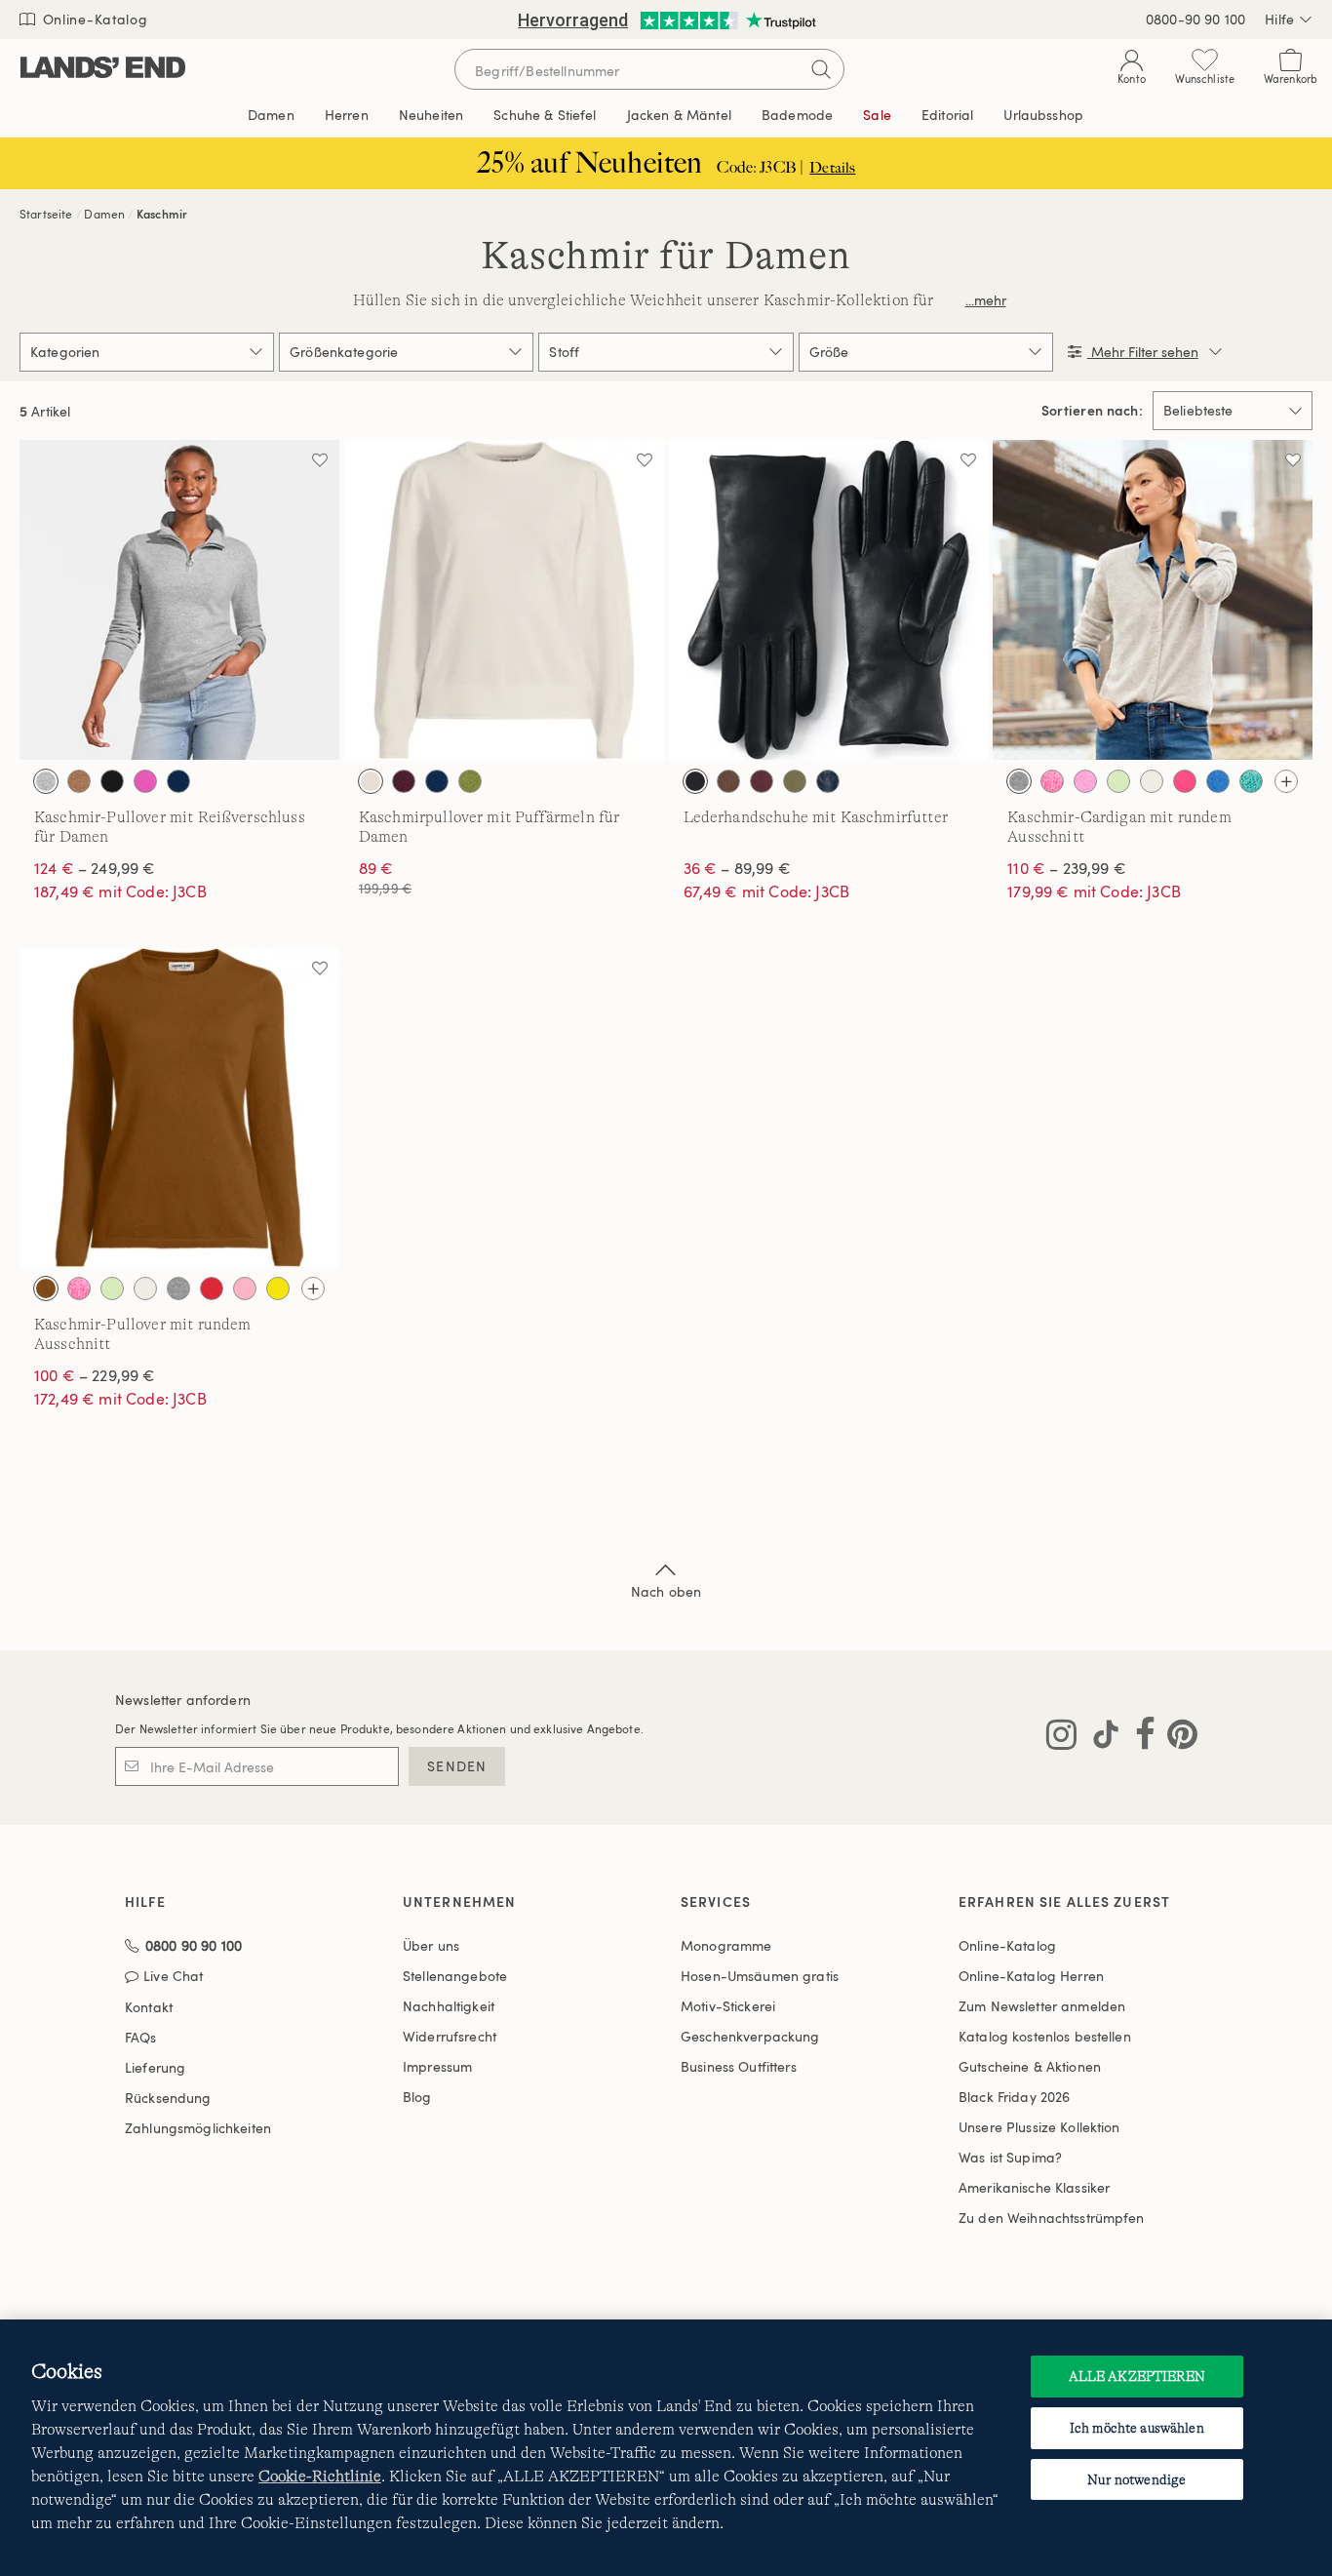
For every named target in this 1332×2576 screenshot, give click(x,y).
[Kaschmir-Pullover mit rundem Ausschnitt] (179, 1108)
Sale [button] (877, 115)
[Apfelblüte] (1052, 781)
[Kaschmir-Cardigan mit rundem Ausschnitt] (1153, 600)
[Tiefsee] (178, 781)
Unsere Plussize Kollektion (1039, 2127)
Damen (104, 214)
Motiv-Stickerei (728, 2006)
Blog (417, 2097)
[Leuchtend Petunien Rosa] (1185, 781)
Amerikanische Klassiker (1034, 2187)
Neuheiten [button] (431, 115)
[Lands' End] (103, 69)
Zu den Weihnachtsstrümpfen (1052, 2218)
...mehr (986, 300)
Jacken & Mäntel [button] (679, 115)
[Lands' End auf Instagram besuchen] (1061, 1738)
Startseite (46, 214)
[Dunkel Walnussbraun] (728, 781)
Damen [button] (271, 115)
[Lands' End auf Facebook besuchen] (1139, 1738)
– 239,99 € (1067, 868)
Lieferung (155, 2067)
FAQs (141, 2037)
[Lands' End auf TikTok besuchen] (1100, 1738)
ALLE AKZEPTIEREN (1137, 2376)
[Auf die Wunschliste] (320, 459)
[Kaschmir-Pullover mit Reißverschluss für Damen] (179, 600)
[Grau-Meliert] (46, 781)
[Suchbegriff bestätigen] (821, 69)
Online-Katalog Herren (1031, 1976)
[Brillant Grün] (1118, 781)
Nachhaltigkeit (449, 2006)
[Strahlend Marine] (828, 781)
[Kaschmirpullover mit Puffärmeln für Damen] (504, 600)
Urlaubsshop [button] (1043, 115)
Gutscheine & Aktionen (1030, 2066)
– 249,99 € (95, 868)
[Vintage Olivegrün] (470, 781)
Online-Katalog (93, 19)
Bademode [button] (797, 115)
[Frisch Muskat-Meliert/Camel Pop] (79, 781)
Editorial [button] (947, 115)
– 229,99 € (95, 1375)
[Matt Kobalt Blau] (1218, 781)
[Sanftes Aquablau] (1251, 781)
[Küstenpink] (245, 1288)
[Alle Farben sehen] (1286, 781)
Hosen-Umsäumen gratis (760, 1976)
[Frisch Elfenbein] (371, 781)
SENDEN (457, 1766)
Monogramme (726, 1945)
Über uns (431, 1945)
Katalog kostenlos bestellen (1045, 2036)
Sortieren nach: (1092, 411)
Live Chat (173, 1977)
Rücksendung (168, 2098)
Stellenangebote (455, 1976)
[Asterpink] (1085, 781)
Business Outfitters (739, 2066)
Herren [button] (347, 115)
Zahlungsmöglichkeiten (198, 2128)
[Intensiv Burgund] (762, 781)
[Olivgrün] (795, 781)
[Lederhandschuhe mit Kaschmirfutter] (829, 600)
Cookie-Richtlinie (320, 2477)
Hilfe (1279, 19)
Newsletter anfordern (183, 1700)
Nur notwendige (1136, 2479)
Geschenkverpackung (750, 2036)
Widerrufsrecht (450, 2036)
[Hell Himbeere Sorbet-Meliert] (404, 781)
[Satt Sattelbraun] (46, 1288)
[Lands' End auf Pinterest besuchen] (1176, 1738)
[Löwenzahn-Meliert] (278, 1288)
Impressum (437, 2066)
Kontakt (149, 2007)
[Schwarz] (112, 781)
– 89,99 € (737, 868)
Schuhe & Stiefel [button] (545, 115)
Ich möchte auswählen (1137, 2428)
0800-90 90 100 (1195, 19)
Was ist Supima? (1010, 2157)
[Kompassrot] (212, 1288)
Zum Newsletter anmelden (1042, 2006)
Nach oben (666, 1591)
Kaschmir (162, 214)
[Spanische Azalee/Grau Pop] (145, 781)
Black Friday (1014, 2097)
